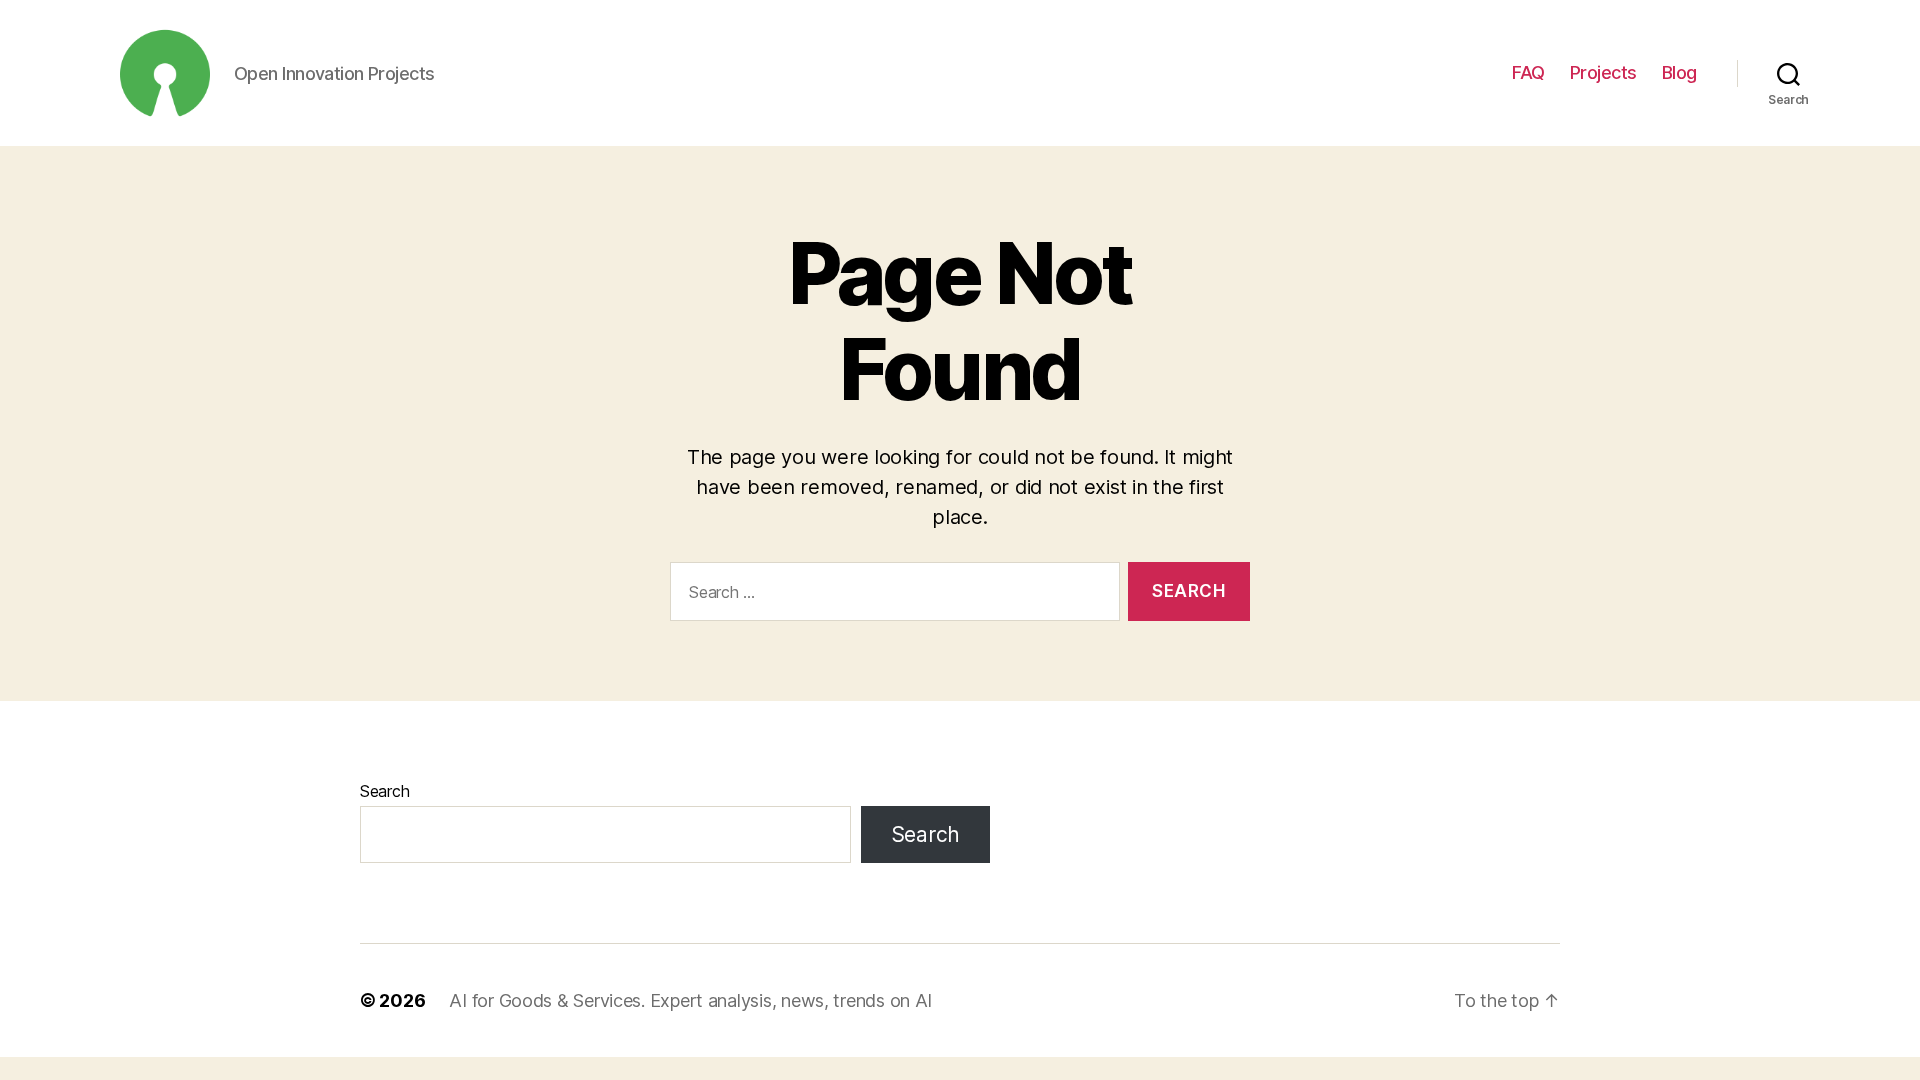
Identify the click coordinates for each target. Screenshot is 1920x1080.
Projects (1603, 72)
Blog (1679, 72)
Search (384, 791)
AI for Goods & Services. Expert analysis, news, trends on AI (690, 1000)
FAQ (1528, 72)
